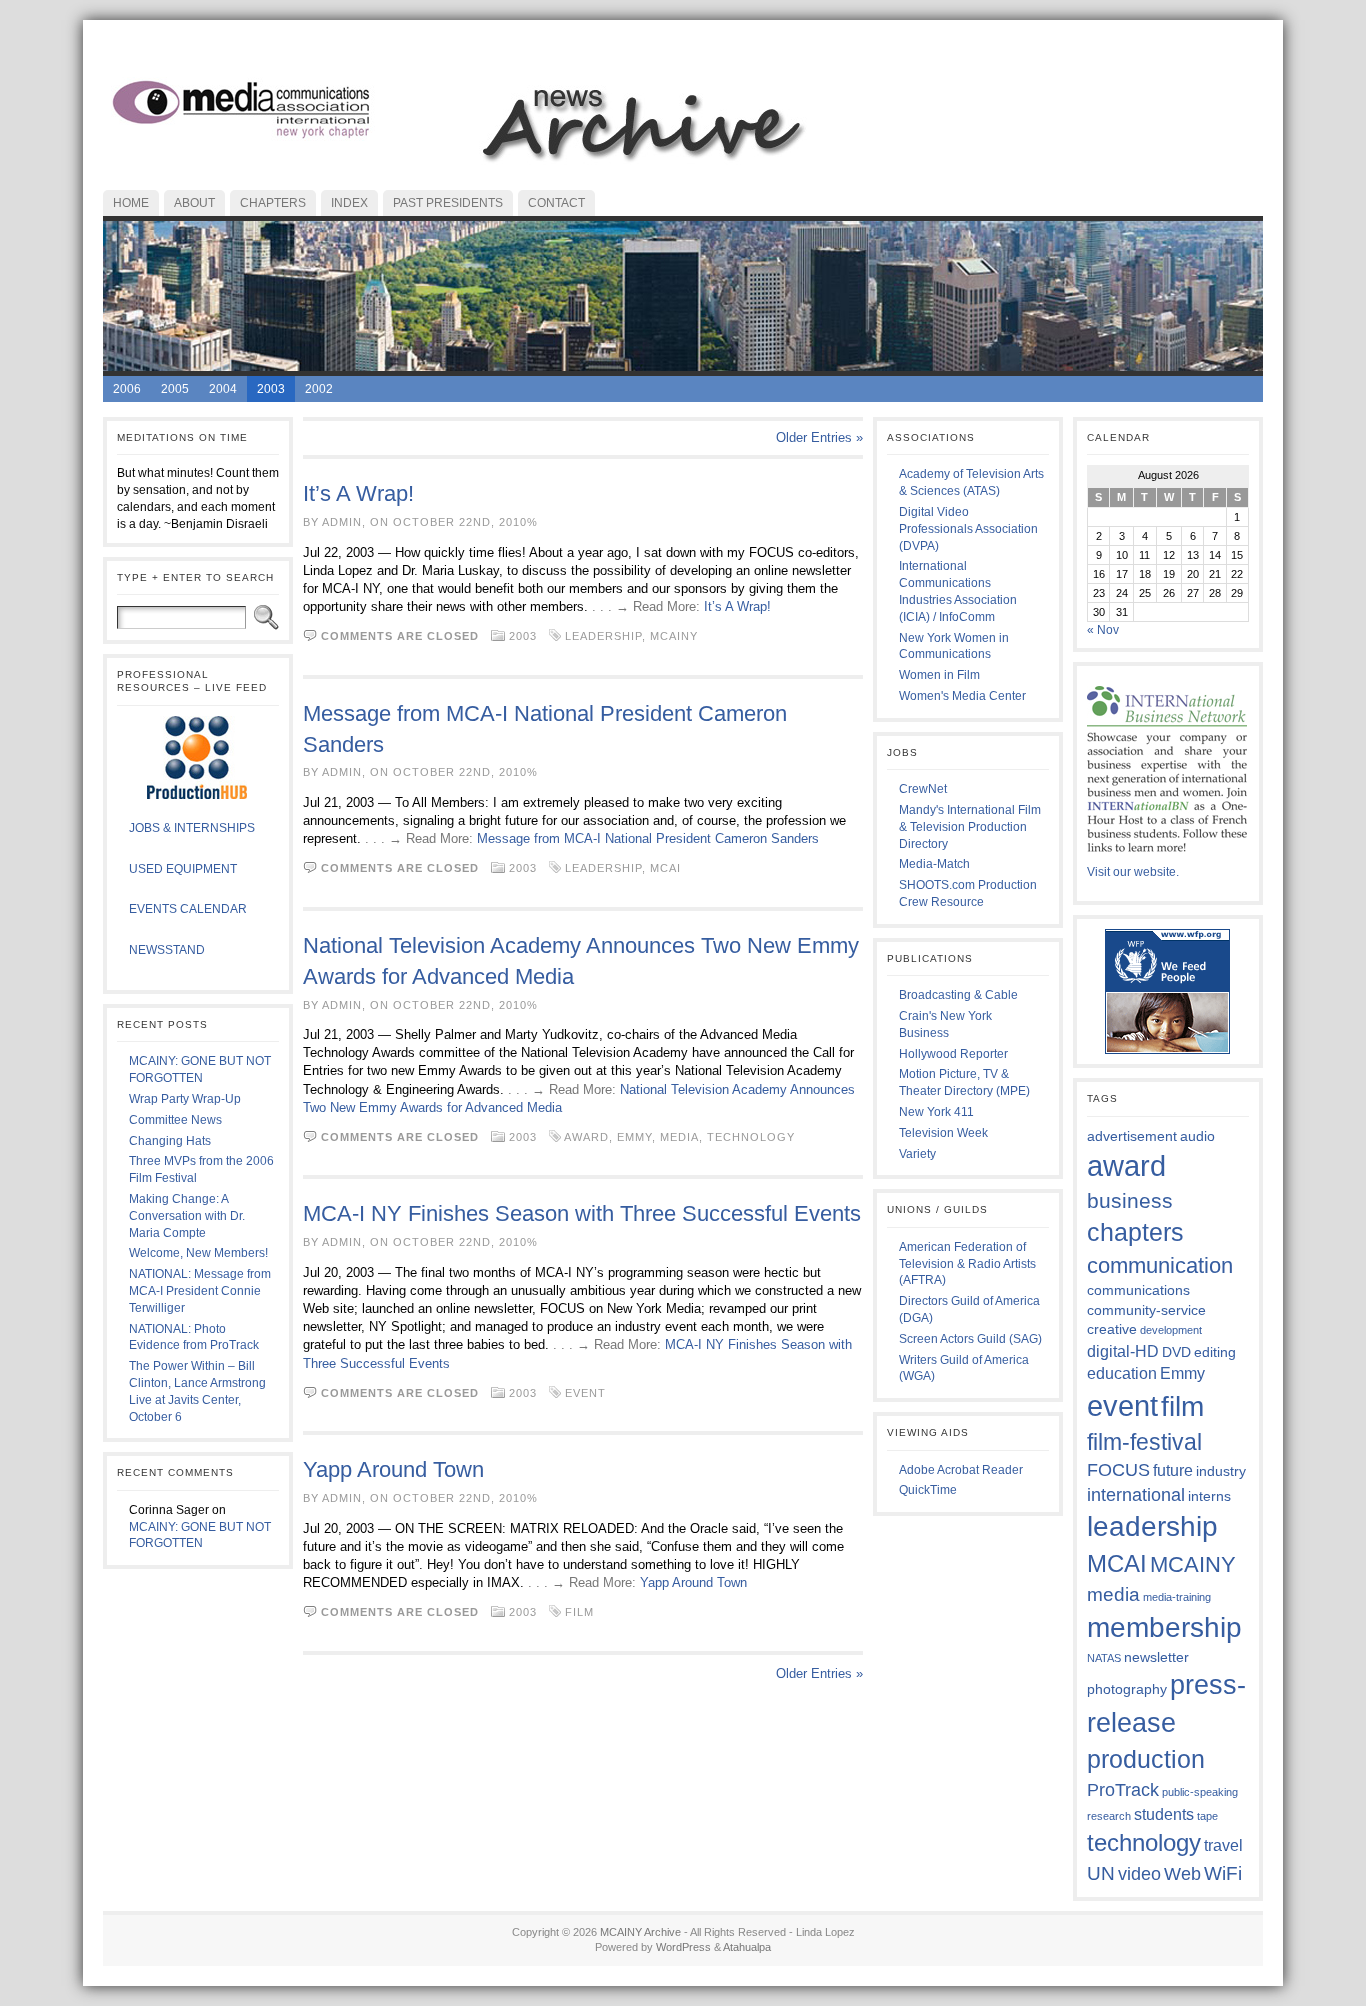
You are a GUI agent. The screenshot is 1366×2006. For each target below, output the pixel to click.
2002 (319, 389)
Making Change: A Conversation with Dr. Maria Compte (187, 1216)
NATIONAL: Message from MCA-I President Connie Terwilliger (200, 1291)
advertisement (1132, 1136)
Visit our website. (1133, 872)
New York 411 (936, 1112)
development (1171, 1330)
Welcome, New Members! (198, 1253)
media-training (1177, 1597)
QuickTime (928, 1490)
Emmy (634, 1137)
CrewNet (923, 789)
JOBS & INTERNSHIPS (192, 828)
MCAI (665, 868)
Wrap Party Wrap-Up (185, 1099)
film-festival (1144, 1442)
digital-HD (1123, 1351)
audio (1197, 1136)
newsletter (1156, 1657)
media (679, 1137)
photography (1127, 1689)
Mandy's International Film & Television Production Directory (970, 827)
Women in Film (939, 675)
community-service (1146, 1310)
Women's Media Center (962, 696)
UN (1101, 1873)
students (1164, 1814)
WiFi (1223, 1873)
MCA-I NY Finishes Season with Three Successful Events (582, 1213)
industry (1221, 1471)
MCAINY (674, 636)
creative (1112, 1329)
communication (1160, 1265)
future (1173, 1470)
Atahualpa (747, 1947)
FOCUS (1118, 1470)
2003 (271, 389)
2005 (175, 389)
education (1122, 1373)
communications (1138, 1290)
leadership (603, 636)
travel (1223, 1845)
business (1130, 1200)
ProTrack (1123, 1790)
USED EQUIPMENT (183, 869)
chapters (1135, 1232)
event (585, 1393)
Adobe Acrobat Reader (961, 1470)
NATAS (1104, 1658)
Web (1182, 1874)
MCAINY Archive (640, 1932)
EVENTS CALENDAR (188, 909)
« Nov (1103, 630)
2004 (223, 389)
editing (1215, 1352)
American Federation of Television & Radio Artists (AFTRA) (967, 1264)
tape (1207, 1816)
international (1136, 1495)
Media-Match (934, 864)
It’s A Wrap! (358, 493)
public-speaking (1200, 1792)
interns (1209, 1496)
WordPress (683, 1947)
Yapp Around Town (393, 1469)
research (1109, 1816)
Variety (917, 1154)
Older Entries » (819, 437)
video (1139, 1874)
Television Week (943, 1133)
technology (751, 1137)
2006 (127, 389)
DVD (1176, 1352)
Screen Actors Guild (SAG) (970, 1339)
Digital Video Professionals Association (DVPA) (968, 529)
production (1146, 1759)
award (586, 1137)
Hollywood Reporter (953, 1054)
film (579, 1612)
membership (1164, 1627)
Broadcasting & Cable (958, 995)
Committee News (175, 1120)
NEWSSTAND (167, 950)
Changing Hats (170, 1141)
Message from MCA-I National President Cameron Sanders (648, 838)
